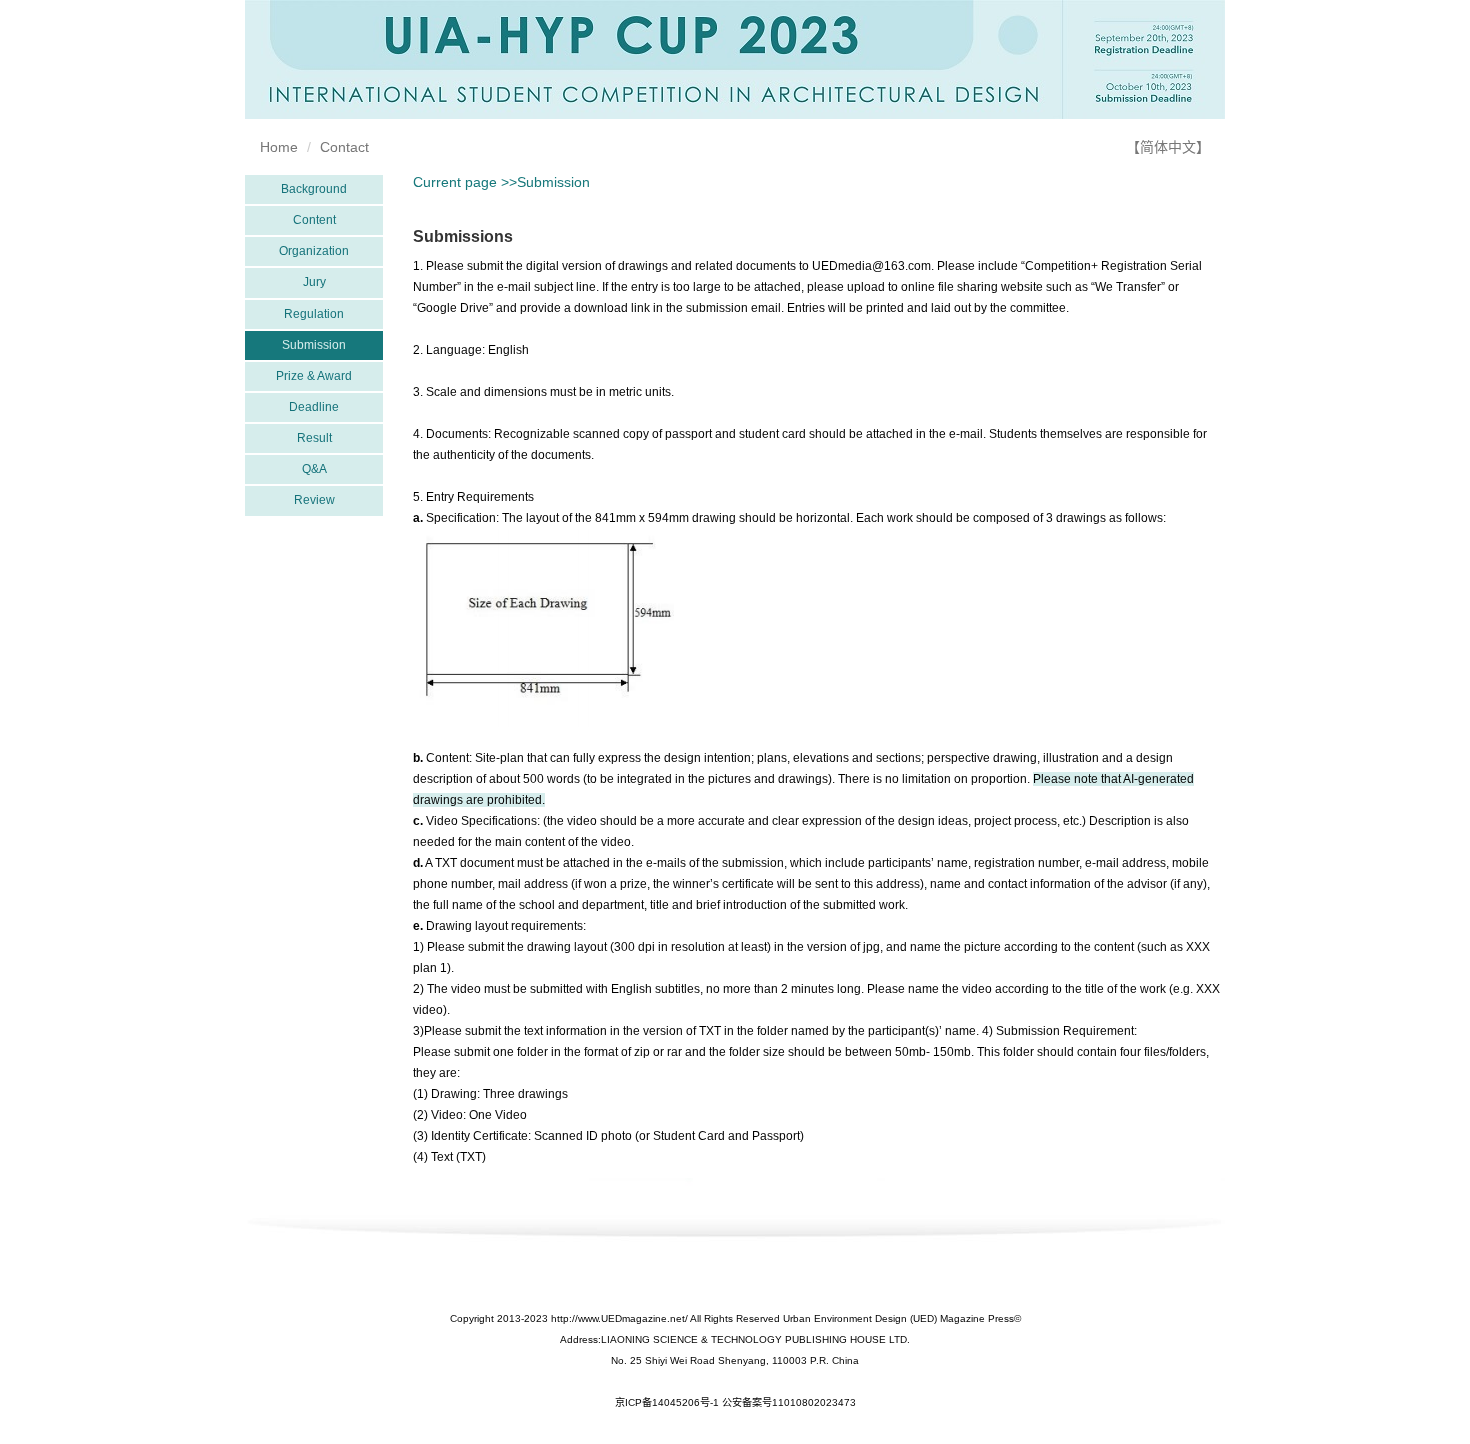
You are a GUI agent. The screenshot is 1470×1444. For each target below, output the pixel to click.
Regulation (314, 314)
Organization (314, 251)
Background (314, 189)
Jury (314, 282)
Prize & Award (314, 376)
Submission (314, 345)
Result (314, 438)
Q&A (314, 469)
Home (279, 147)
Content (314, 220)
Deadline (314, 407)
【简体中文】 (1168, 147)
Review (314, 500)
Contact (344, 147)
